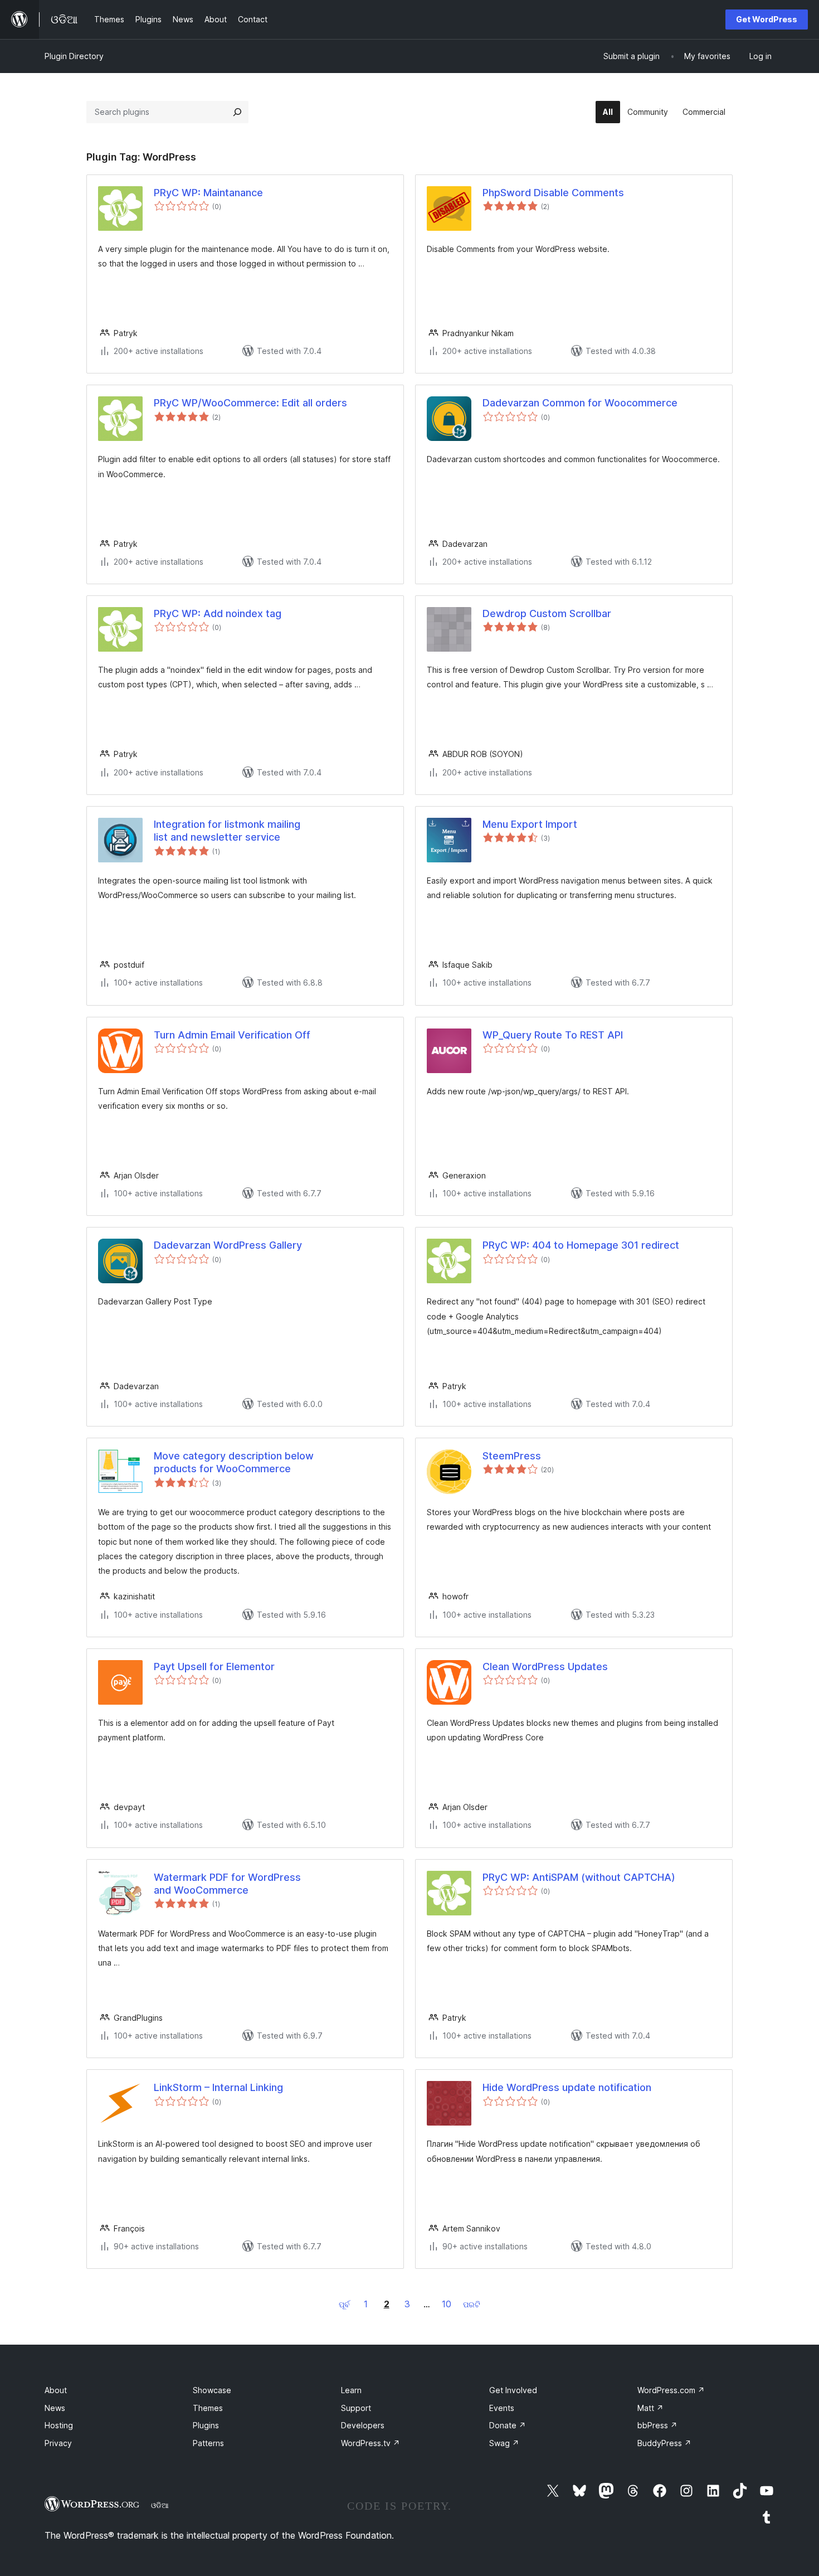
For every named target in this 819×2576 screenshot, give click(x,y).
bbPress (657, 2425)
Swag (504, 2443)
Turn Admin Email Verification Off (232, 1035)
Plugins (206, 2425)
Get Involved (513, 2390)
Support (356, 2408)
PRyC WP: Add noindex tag (218, 613)
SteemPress (512, 1456)
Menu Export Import (530, 824)
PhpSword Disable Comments (553, 193)
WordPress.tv (370, 2443)
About (56, 2390)
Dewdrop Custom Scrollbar (547, 613)
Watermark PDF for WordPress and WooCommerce (227, 1884)
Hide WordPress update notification (567, 2087)
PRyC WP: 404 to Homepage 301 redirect (581, 1245)
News (55, 2408)
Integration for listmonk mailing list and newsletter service (227, 831)
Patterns (208, 2443)
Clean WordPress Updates (545, 1667)
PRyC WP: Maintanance (208, 193)
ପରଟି (472, 2304)
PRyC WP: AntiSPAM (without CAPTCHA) (579, 1877)
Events (502, 2408)
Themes (208, 2408)
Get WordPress (767, 19)
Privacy (58, 2443)
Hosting (59, 2425)
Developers (363, 2425)
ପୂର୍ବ (344, 2304)
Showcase (212, 2390)
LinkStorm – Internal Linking (218, 2087)
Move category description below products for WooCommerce (234, 1462)
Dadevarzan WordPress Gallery (228, 1245)
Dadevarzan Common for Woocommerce (580, 403)
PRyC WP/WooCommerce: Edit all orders (250, 403)
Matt (650, 2408)
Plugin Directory (74, 56)
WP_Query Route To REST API (553, 1035)
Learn (351, 2390)
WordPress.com (671, 2390)
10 (447, 2304)
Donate (508, 2425)
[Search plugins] (237, 112)
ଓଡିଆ (160, 2505)
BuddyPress (664, 2443)
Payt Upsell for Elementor (214, 1667)
